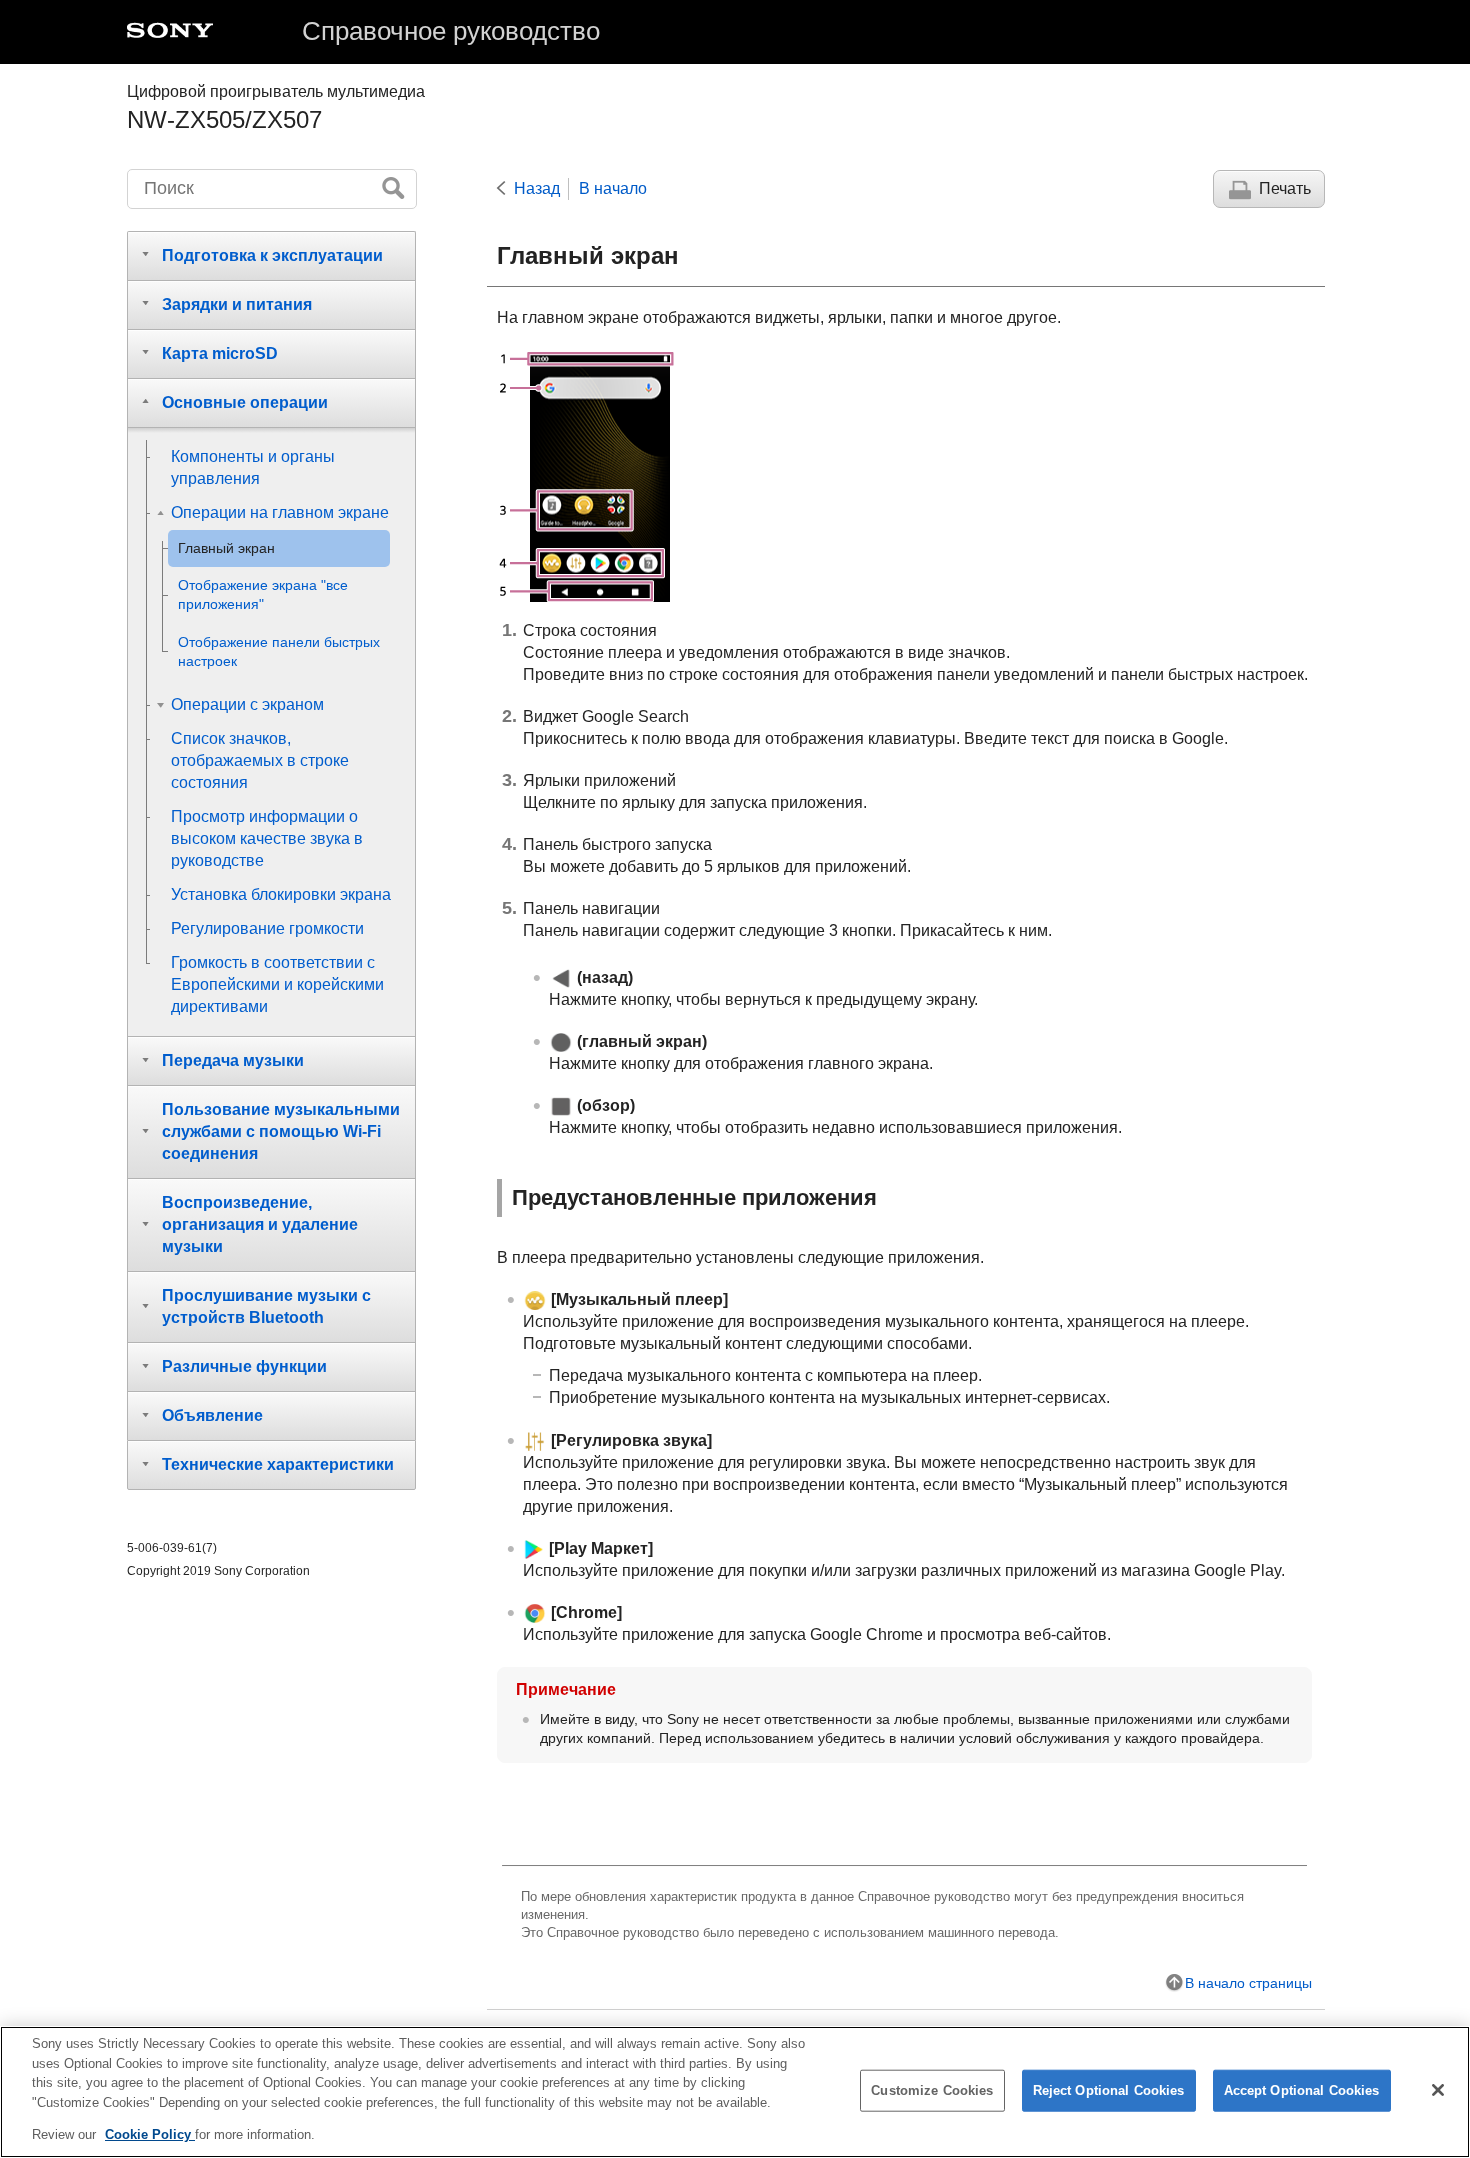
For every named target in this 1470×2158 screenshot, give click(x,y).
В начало (613, 188)
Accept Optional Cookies (1302, 2090)
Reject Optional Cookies (1109, 2090)
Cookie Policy (150, 2134)
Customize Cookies (932, 2090)
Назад (537, 188)
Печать (1285, 188)
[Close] (1438, 2090)
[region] (735, 2092)
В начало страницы (1248, 1983)
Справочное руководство (451, 31)
